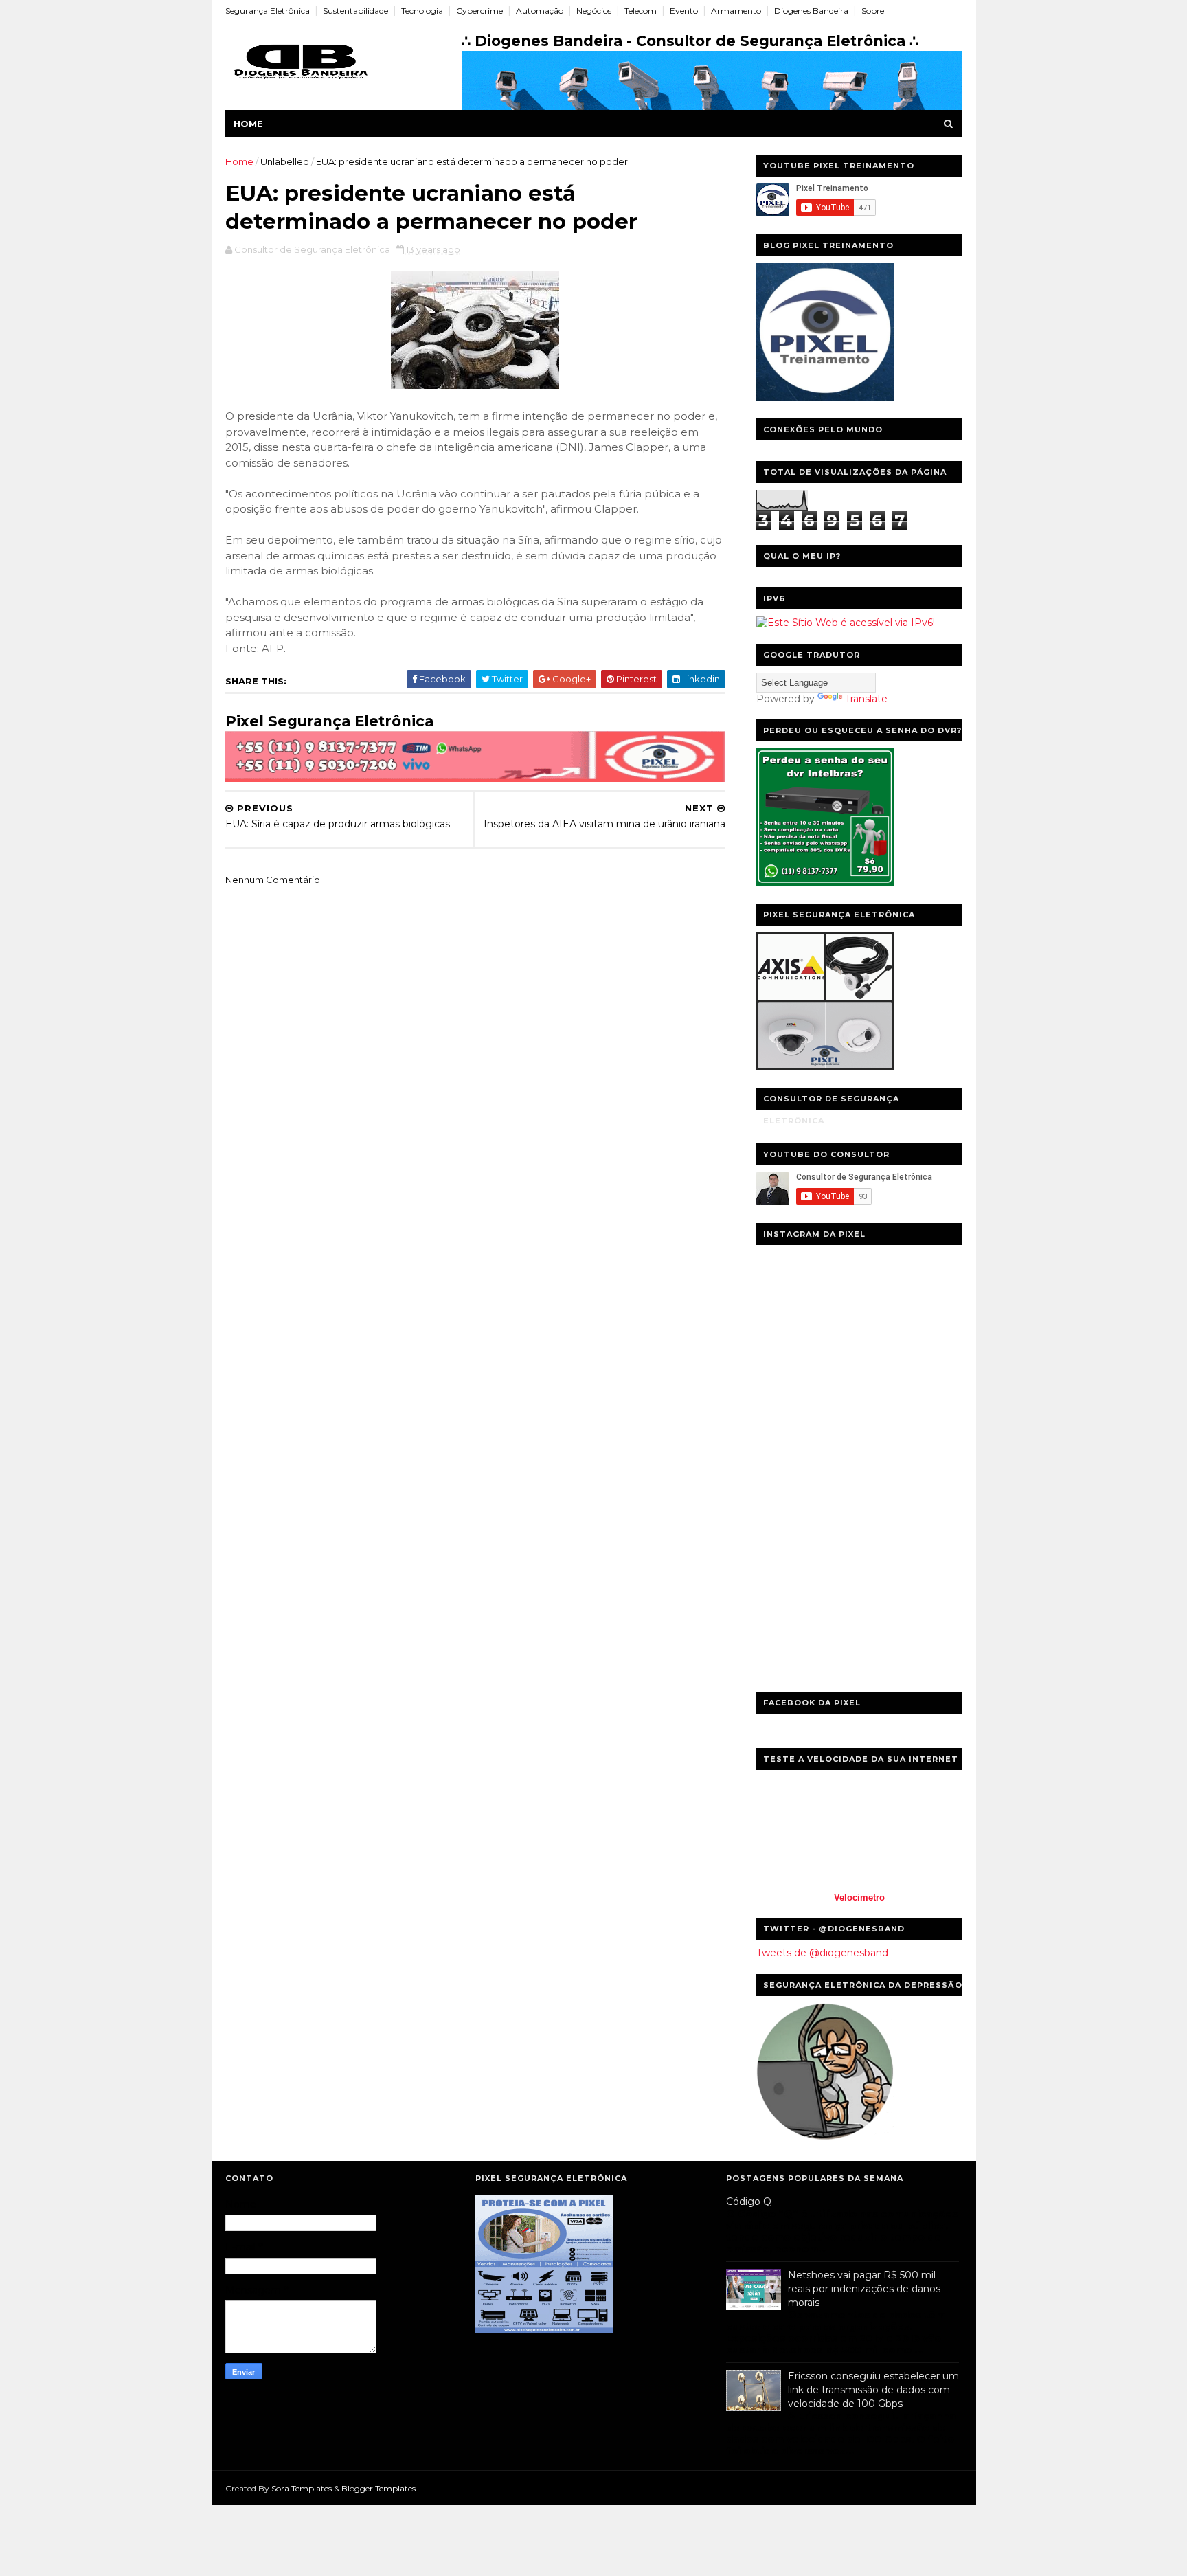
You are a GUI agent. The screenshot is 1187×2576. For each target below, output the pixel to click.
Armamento (736, 11)
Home (248, 124)
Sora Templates (302, 2488)
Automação (540, 11)
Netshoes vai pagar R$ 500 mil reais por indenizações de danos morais (864, 2288)
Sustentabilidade (355, 11)
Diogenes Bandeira (811, 11)
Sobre (873, 11)
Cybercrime (479, 11)
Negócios (594, 11)
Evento (684, 11)
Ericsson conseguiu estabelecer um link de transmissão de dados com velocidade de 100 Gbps (873, 2389)
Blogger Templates (378, 2488)
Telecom (641, 11)
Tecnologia (422, 11)
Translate (866, 699)
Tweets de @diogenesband (822, 1953)
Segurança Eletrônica (268, 11)
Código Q (749, 2202)
